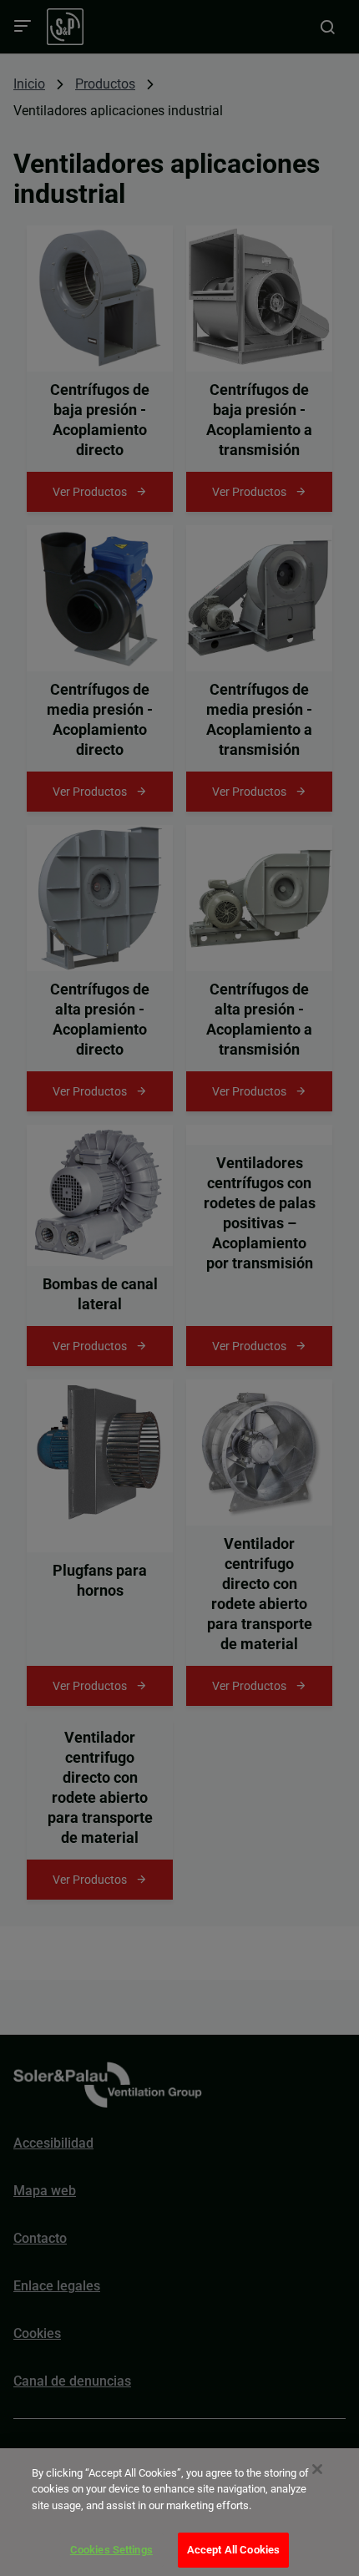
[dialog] (179, 2512)
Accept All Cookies (233, 2550)
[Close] (317, 2469)
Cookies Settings (111, 2550)
